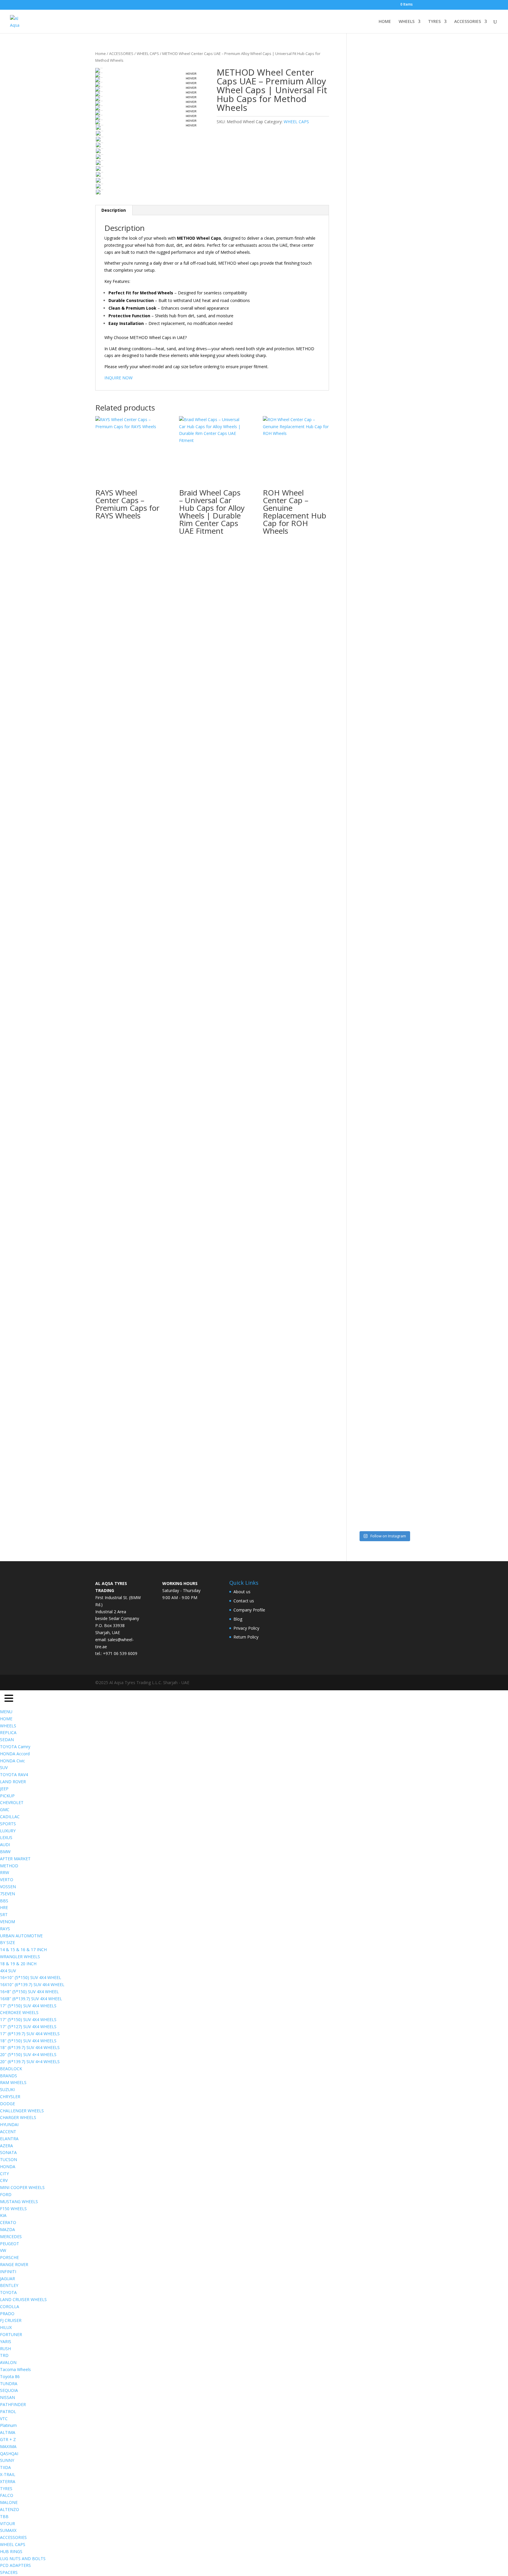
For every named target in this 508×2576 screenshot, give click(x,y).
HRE (4, 1907)
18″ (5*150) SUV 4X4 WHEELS (28, 2041)
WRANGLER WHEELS (20, 1957)
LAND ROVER (13, 1782)
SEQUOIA (9, 2390)
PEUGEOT (10, 2244)
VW (3, 2250)
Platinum (8, 2425)
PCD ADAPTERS (15, 2565)
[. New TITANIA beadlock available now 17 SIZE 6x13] (361, 1292)
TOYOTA (8, 2292)
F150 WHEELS (13, 2209)
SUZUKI (7, 2089)
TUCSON (9, 2159)
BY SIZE (7, 1942)
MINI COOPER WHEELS (22, 2187)
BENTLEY (9, 2285)
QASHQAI (9, 2454)
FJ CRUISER (11, 2320)
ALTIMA (8, 2432)
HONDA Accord (15, 1754)
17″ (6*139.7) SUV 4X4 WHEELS (30, 2034)
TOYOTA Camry (15, 1747)
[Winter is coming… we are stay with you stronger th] (391, 1246)
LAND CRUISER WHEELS (23, 2299)
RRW (5, 1872)
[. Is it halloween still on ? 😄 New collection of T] (407, 303)
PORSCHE (9, 2257)
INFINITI (8, 2271)
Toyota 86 (10, 2376)
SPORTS (8, 1824)
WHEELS (407, 22)
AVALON (8, 2362)
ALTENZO (10, 2509)
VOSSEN (8, 1887)
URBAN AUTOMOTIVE (21, 1936)
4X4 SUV (8, 1971)
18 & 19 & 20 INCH (18, 1964)
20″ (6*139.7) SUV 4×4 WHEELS (30, 2062)
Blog (238, 1619)
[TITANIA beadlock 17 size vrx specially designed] (376, 1299)
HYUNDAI (9, 2124)
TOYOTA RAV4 (14, 1775)
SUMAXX (8, 2530)
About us (242, 1592)
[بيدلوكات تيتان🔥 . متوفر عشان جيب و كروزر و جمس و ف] (361, 198)
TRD (4, 2355)
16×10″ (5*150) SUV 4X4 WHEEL (31, 1977)
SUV (4, 1767)
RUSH (5, 2349)
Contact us (244, 1601)
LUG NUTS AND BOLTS (23, 2559)
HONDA (8, 2167)
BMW (5, 1852)
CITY (4, 2174)
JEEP (4, 1789)
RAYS (5, 1929)
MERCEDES (11, 2237)
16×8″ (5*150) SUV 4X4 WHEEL (29, 1992)
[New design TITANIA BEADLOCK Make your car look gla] (361, 823)
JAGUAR (7, 2279)
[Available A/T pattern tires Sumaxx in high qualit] (376, 317)
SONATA (8, 2152)
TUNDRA (9, 2384)
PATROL (8, 2411)
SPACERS (9, 2572)
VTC (4, 2419)
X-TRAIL (8, 2474)
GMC (5, 1810)
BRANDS (9, 2076)
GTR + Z (8, 2439)
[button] (9, 1699)
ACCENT (8, 2132)
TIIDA (5, 2467)
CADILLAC (10, 1817)
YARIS (6, 2341)
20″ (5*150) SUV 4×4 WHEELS (28, 2054)
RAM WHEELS (13, 2082)
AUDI (5, 1845)
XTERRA (8, 2481)
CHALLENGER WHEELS (22, 2111)
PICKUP (7, 1796)
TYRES (434, 22)
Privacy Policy (246, 1628)
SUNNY (7, 2460)
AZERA (6, 2146)
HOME (385, 22)
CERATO (8, 2222)
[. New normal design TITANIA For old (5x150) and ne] (407, 799)
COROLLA (10, 2306)
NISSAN (7, 2397)
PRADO (7, 2314)
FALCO (7, 2495)
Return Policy (246, 1637)
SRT (4, 1915)
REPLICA (8, 1732)
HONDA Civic (12, 1761)
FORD (6, 2194)
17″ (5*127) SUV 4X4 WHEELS (28, 2027)
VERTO (7, 1880)
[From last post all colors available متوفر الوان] (376, 708)
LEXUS (6, 1837)
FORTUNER (11, 2334)
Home (101, 54)
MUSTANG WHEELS (19, 2202)
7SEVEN (7, 1894)
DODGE (7, 2104)
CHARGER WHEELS (18, 2117)
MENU (6, 1712)
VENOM (7, 1922)
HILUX (6, 2327)
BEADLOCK (11, 2069)
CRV (4, 2180)
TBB (4, 2516)
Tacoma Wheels (15, 2369)
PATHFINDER (13, 2404)
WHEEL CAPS (148, 54)
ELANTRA (9, 2139)
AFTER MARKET (15, 1859)
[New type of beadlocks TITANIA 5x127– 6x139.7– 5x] (391, 289)
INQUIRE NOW (118, 378)
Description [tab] (114, 210)
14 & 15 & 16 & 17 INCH (23, 1949)
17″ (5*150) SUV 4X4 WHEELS (28, 2006)
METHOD (9, 1866)
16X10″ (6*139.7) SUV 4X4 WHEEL (32, 1984)
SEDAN (7, 1740)
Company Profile (249, 1610)
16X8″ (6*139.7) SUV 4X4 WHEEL (31, 1999)
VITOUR (7, 2524)
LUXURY (8, 1831)
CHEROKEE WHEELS (19, 2012)
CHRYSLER (10, 2097)
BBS (4, 1901)
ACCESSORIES (468, 22)
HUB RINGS (11, 2551)
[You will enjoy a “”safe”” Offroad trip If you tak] (391, 774)
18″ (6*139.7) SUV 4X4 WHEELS (30, 2047)
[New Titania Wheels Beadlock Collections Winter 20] (407, 1176)
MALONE (9, 2502)
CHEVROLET (12, 1802)
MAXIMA (8, 2446)
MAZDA (7, 2229)
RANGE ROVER (14, 2264)
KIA (3, 2215)
